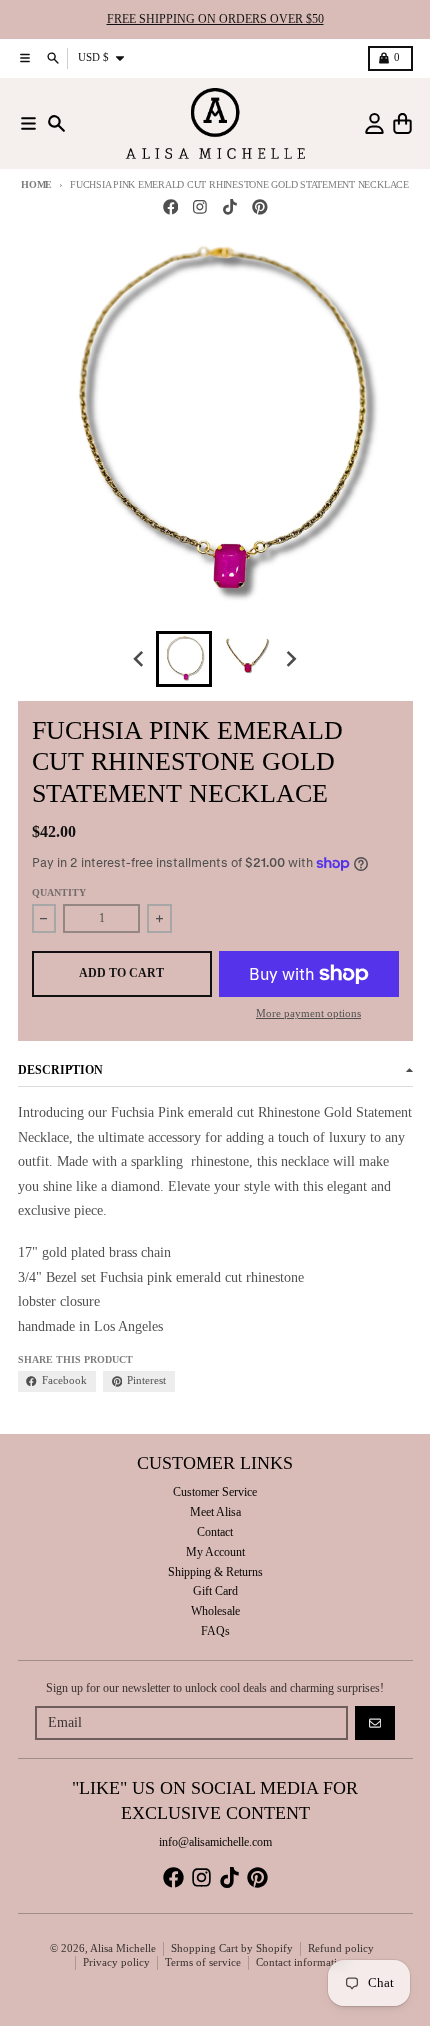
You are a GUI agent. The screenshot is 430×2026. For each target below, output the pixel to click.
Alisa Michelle (123, 1948)
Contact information (302, 1962)
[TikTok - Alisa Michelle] (230, 207)
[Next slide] (290, 658)
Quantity (59, 892)
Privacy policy (116, 1962)
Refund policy (341, 1948)
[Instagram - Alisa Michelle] (200, 207)
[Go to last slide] (140, 658)
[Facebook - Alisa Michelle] (170, 207)
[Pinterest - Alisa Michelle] (259, 207)
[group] (184, 659)
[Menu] (28, 123)
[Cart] (402, 123)
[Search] (56, 123)
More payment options (308, 1013)
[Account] (374, 123)
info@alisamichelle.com (215, 1842)
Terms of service (203, 1962)
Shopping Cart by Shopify (232, 1948)
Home (36, 184)
